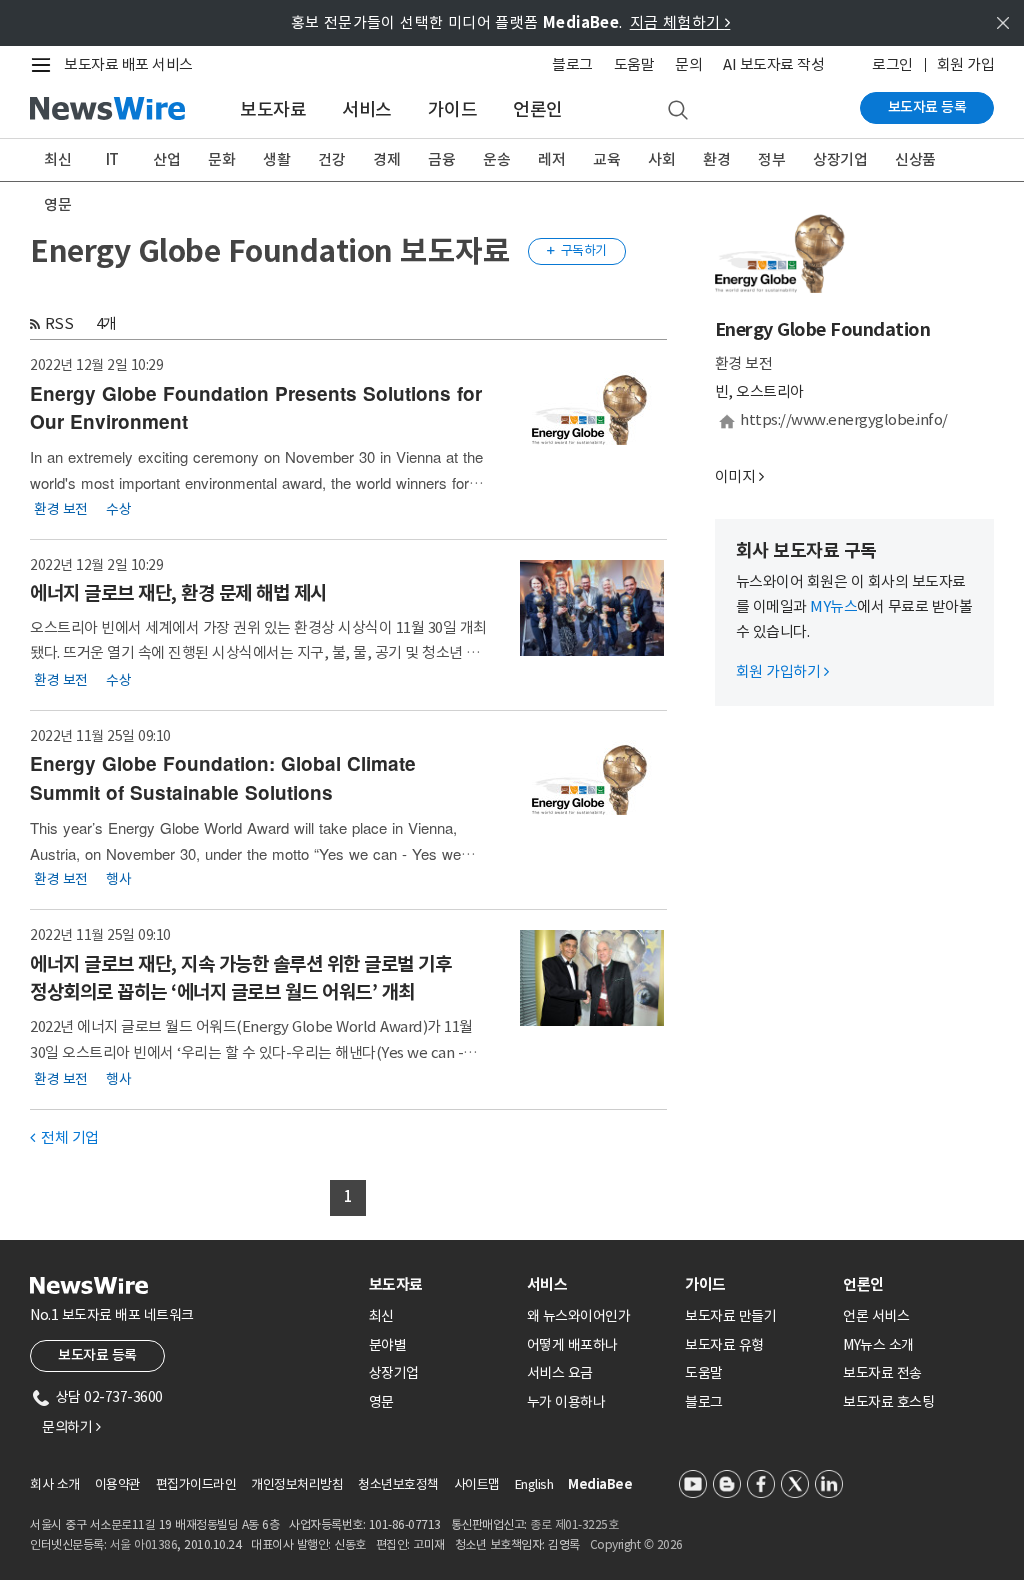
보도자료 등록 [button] (97, 1355)
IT (112, 159)
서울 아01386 (144, 1544)
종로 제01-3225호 (574, 1524)
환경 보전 (61, 508)
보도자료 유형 (724, 1345)
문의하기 (71, 1427)
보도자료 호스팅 (888, 1402)
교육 (606, 159)
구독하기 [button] (577, 250)
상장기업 (840, 159)
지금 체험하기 (680, 22)
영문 (57, 204)
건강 (331, 159)
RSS (59, 323)
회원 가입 (966, 64)
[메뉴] (45, 65)
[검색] (678, 111)
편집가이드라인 (196, 1484)
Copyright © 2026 (636, 1544)
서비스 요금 (560, 1373)
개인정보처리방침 (297, 1484)
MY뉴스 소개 (878, 1345)
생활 (276, 159)
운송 (496, 159)
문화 (221, 159)
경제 (386, 159)
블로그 (572, 64)
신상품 (915, 159)
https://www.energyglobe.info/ (844, 419)
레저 (551, 159)
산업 (166, 159)
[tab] (440, 1284)
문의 (688, 64)
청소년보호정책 (398, 1484)
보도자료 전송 (882, 1373)
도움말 (634, 64)
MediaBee (600, 1484)
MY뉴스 (833, 606)
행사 (118, 879)
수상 (118, 508)
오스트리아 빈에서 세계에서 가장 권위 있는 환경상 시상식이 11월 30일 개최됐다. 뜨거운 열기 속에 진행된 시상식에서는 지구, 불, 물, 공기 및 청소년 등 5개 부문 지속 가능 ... (258, 652)
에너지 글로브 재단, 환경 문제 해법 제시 (178, 593)
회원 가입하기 (782, 671)
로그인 (892, 64)
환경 (716, 159)
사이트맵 (477, 1484)
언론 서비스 (876, 1316)
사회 (661, 159)
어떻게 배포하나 (572, 1345)
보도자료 (273, 109)
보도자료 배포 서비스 (128, 64)
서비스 (367, 109)
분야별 (388, 1345)
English (534, 1484)
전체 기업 (64, 1137)
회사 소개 (55, 1484)
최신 (57, 159)
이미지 (735, 476)
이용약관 (118, 1484)
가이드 (453, 109)
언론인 (538, 109)
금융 (441, 159)
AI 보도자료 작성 (773, 64)
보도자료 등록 (927, 107)
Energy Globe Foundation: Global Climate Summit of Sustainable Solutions (223, 778)
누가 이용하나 (566, 1402)
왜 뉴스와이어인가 (579, 1316)
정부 (771, 159)
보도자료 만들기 (730, 1316)
